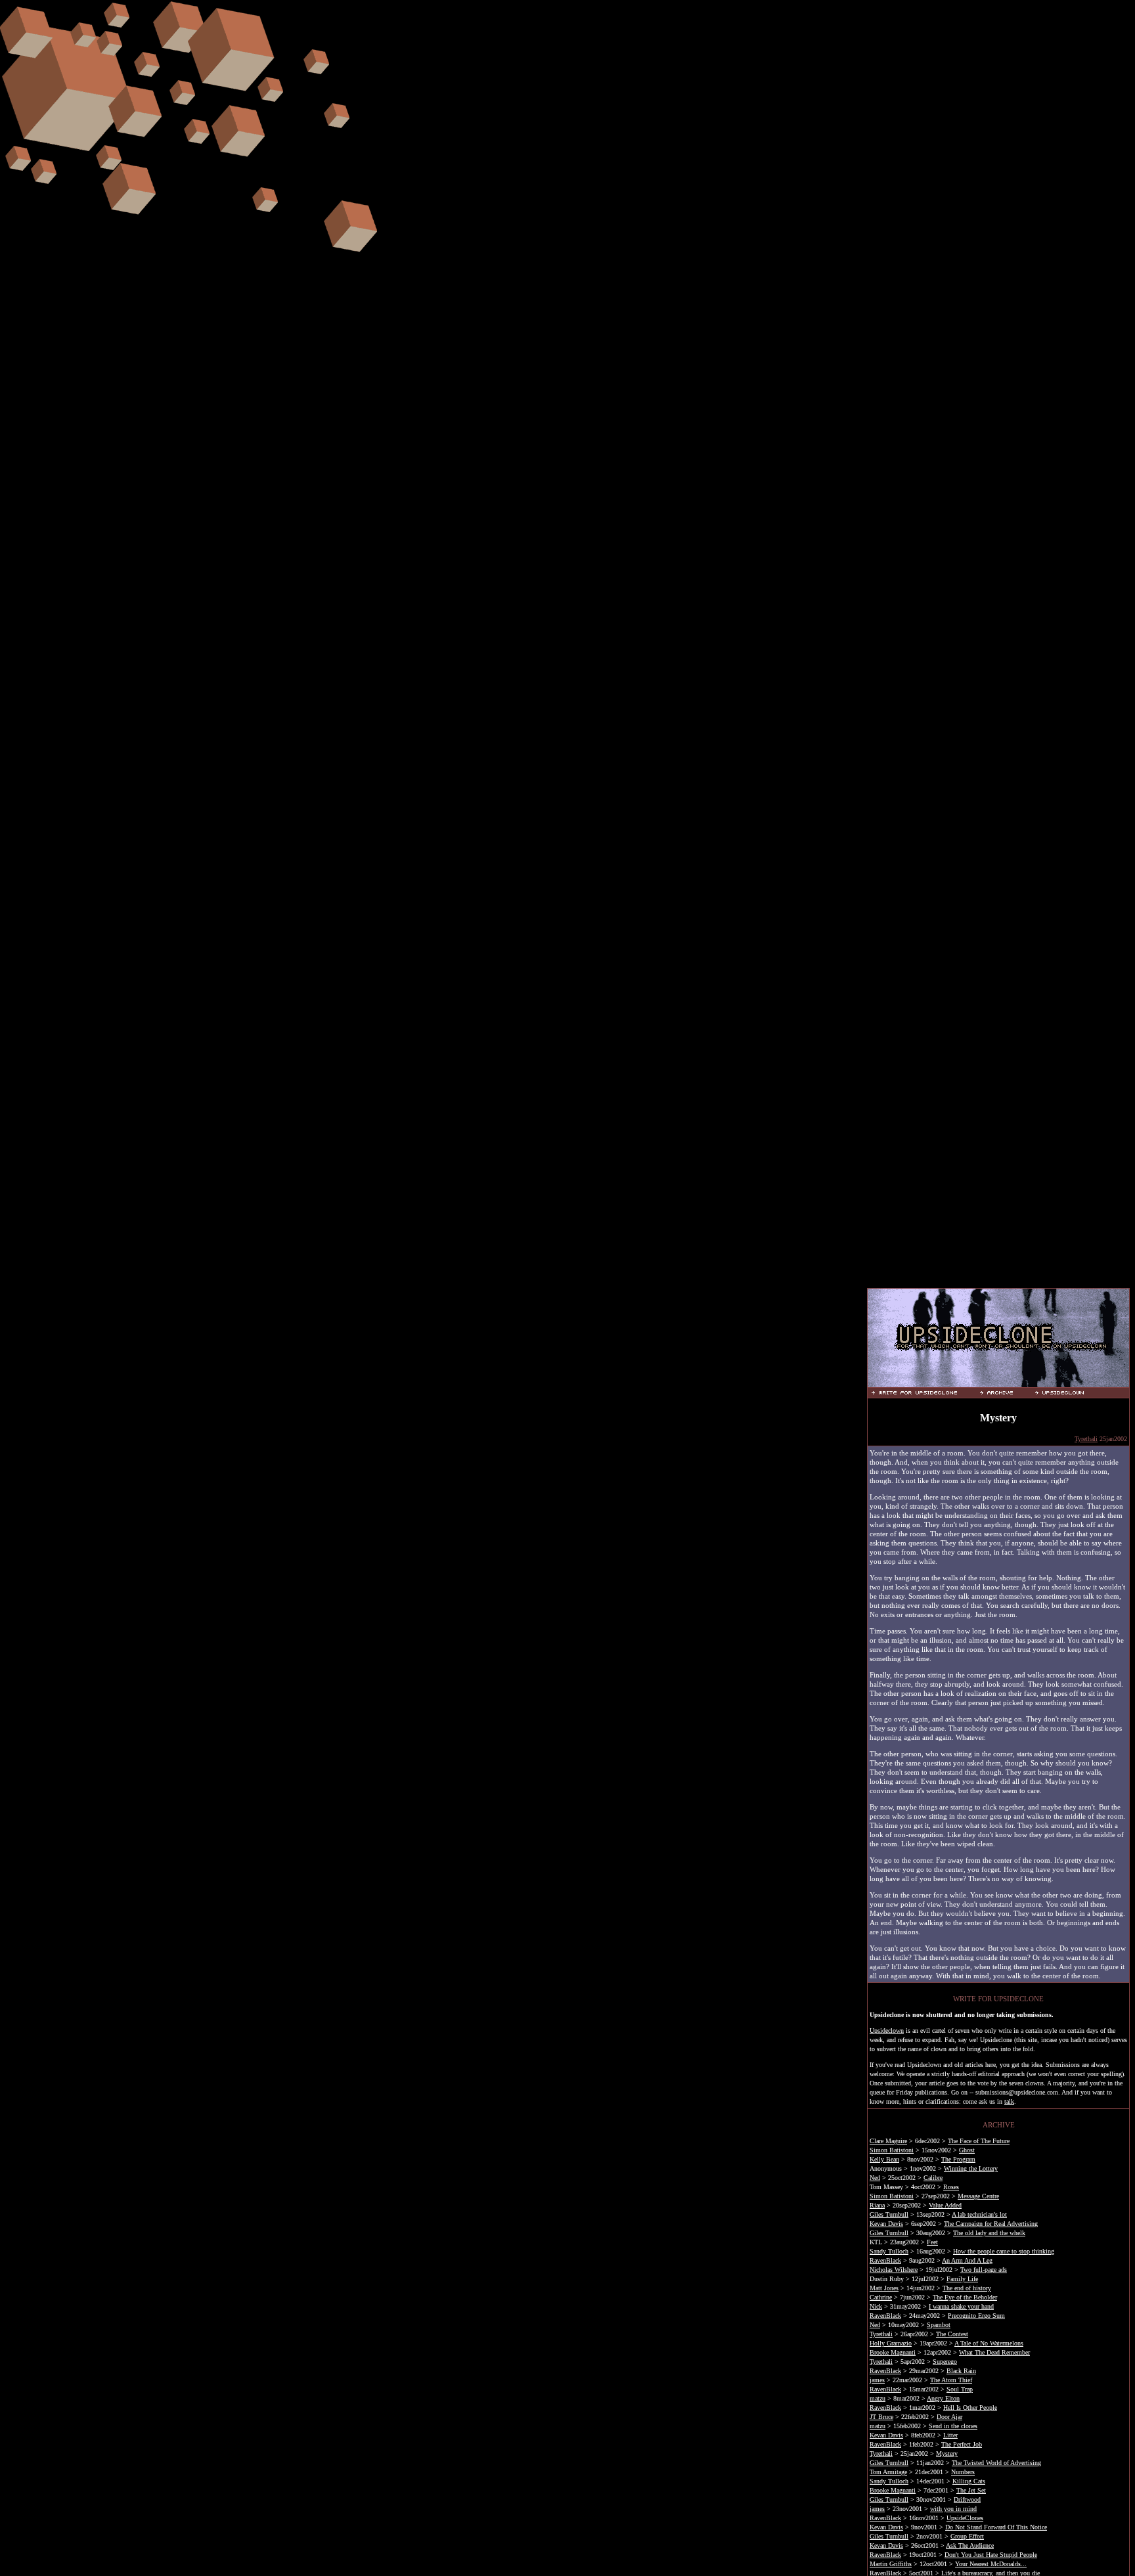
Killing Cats (969, 2481)
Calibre (933, 2178)
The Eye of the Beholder (965, 2297)
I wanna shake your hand (961, 2306)
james (877, 2380)
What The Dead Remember (994, 2352)
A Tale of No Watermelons (989, 2343)
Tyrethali (1086, 1439)
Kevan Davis (886, 2224)
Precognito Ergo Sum (976, 2316)
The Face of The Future (979, 2141)
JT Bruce (881, 2417)
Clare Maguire (888, 2141)
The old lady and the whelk (989, 2233)
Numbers (963, 2472)
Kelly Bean (884, 2159)
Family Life (962, 2279)
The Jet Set (971, 2490)
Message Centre (978, 2196)
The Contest (952, 2334)
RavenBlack (885, 2260)
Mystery (947, 2454)
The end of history (967, 2288)
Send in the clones (953, 2426)
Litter (950, 2435)
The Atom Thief (951, 2380)
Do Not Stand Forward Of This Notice (996, 2527)
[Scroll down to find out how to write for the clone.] (924, 1392)
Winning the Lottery (971, 2168)
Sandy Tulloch (889, 2251)
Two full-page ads (984, 2270)
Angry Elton (943, 2398)
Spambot (939, 2325)
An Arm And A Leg (967, 2260)
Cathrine (881, 2297)
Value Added (945, 2205)
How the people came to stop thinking (1004, 2251)
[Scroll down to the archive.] (1005, 1392)
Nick (876, 2306)
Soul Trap (960, 2389)
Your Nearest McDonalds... (991, 2564)
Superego (945, 2362)
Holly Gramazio (891, 2343)
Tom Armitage (888, 2472)
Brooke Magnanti (893, 2352)
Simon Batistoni (892, 2150)
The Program (958, 2159)
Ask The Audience (970, 2545)
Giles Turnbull (889, 2214)
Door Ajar (949, 2417)
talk (1009, 2101)
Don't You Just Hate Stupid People (991, 2555)
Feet (932, 2242)
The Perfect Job (962, 2444)
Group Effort (967, 2536)
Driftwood (967, 2499)
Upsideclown (887, 2031)
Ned (875, 2178)
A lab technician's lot (979, 2214)
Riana (877, 2205)
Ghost (967, 2150)
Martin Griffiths (891, 2564)
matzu (878, 2398)
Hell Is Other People (970, 2408)
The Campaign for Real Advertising (991, 2224)
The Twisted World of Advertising (996, 2463)
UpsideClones (965, 2518)
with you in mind (953, 2509)
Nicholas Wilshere (894, 2270)
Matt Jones (884, 2288)
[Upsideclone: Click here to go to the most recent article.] (998, 1382)
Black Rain (961, 2371)
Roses (951, 2187)
